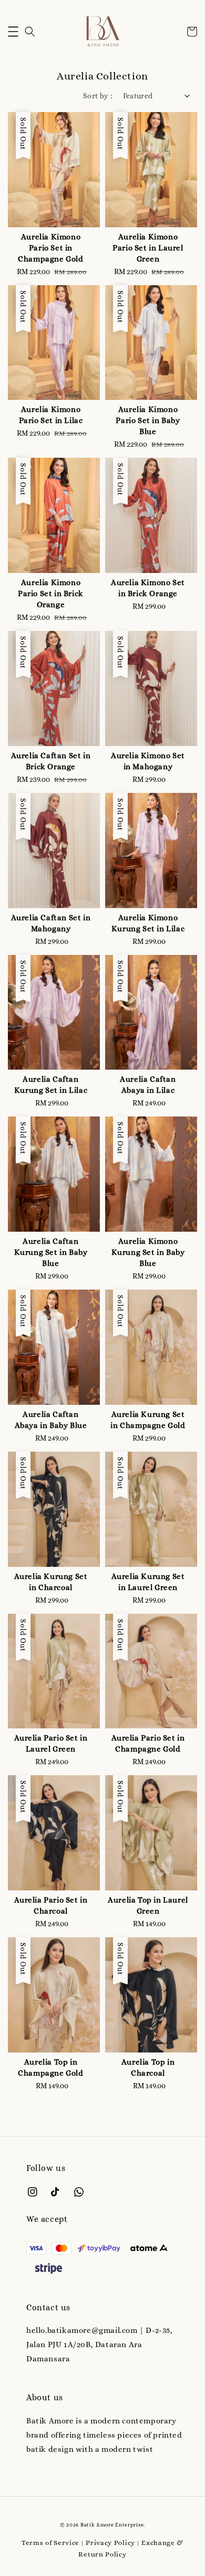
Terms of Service (50, 2543)
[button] (13, 32)
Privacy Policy (110, 2543)
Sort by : (98, 96)
